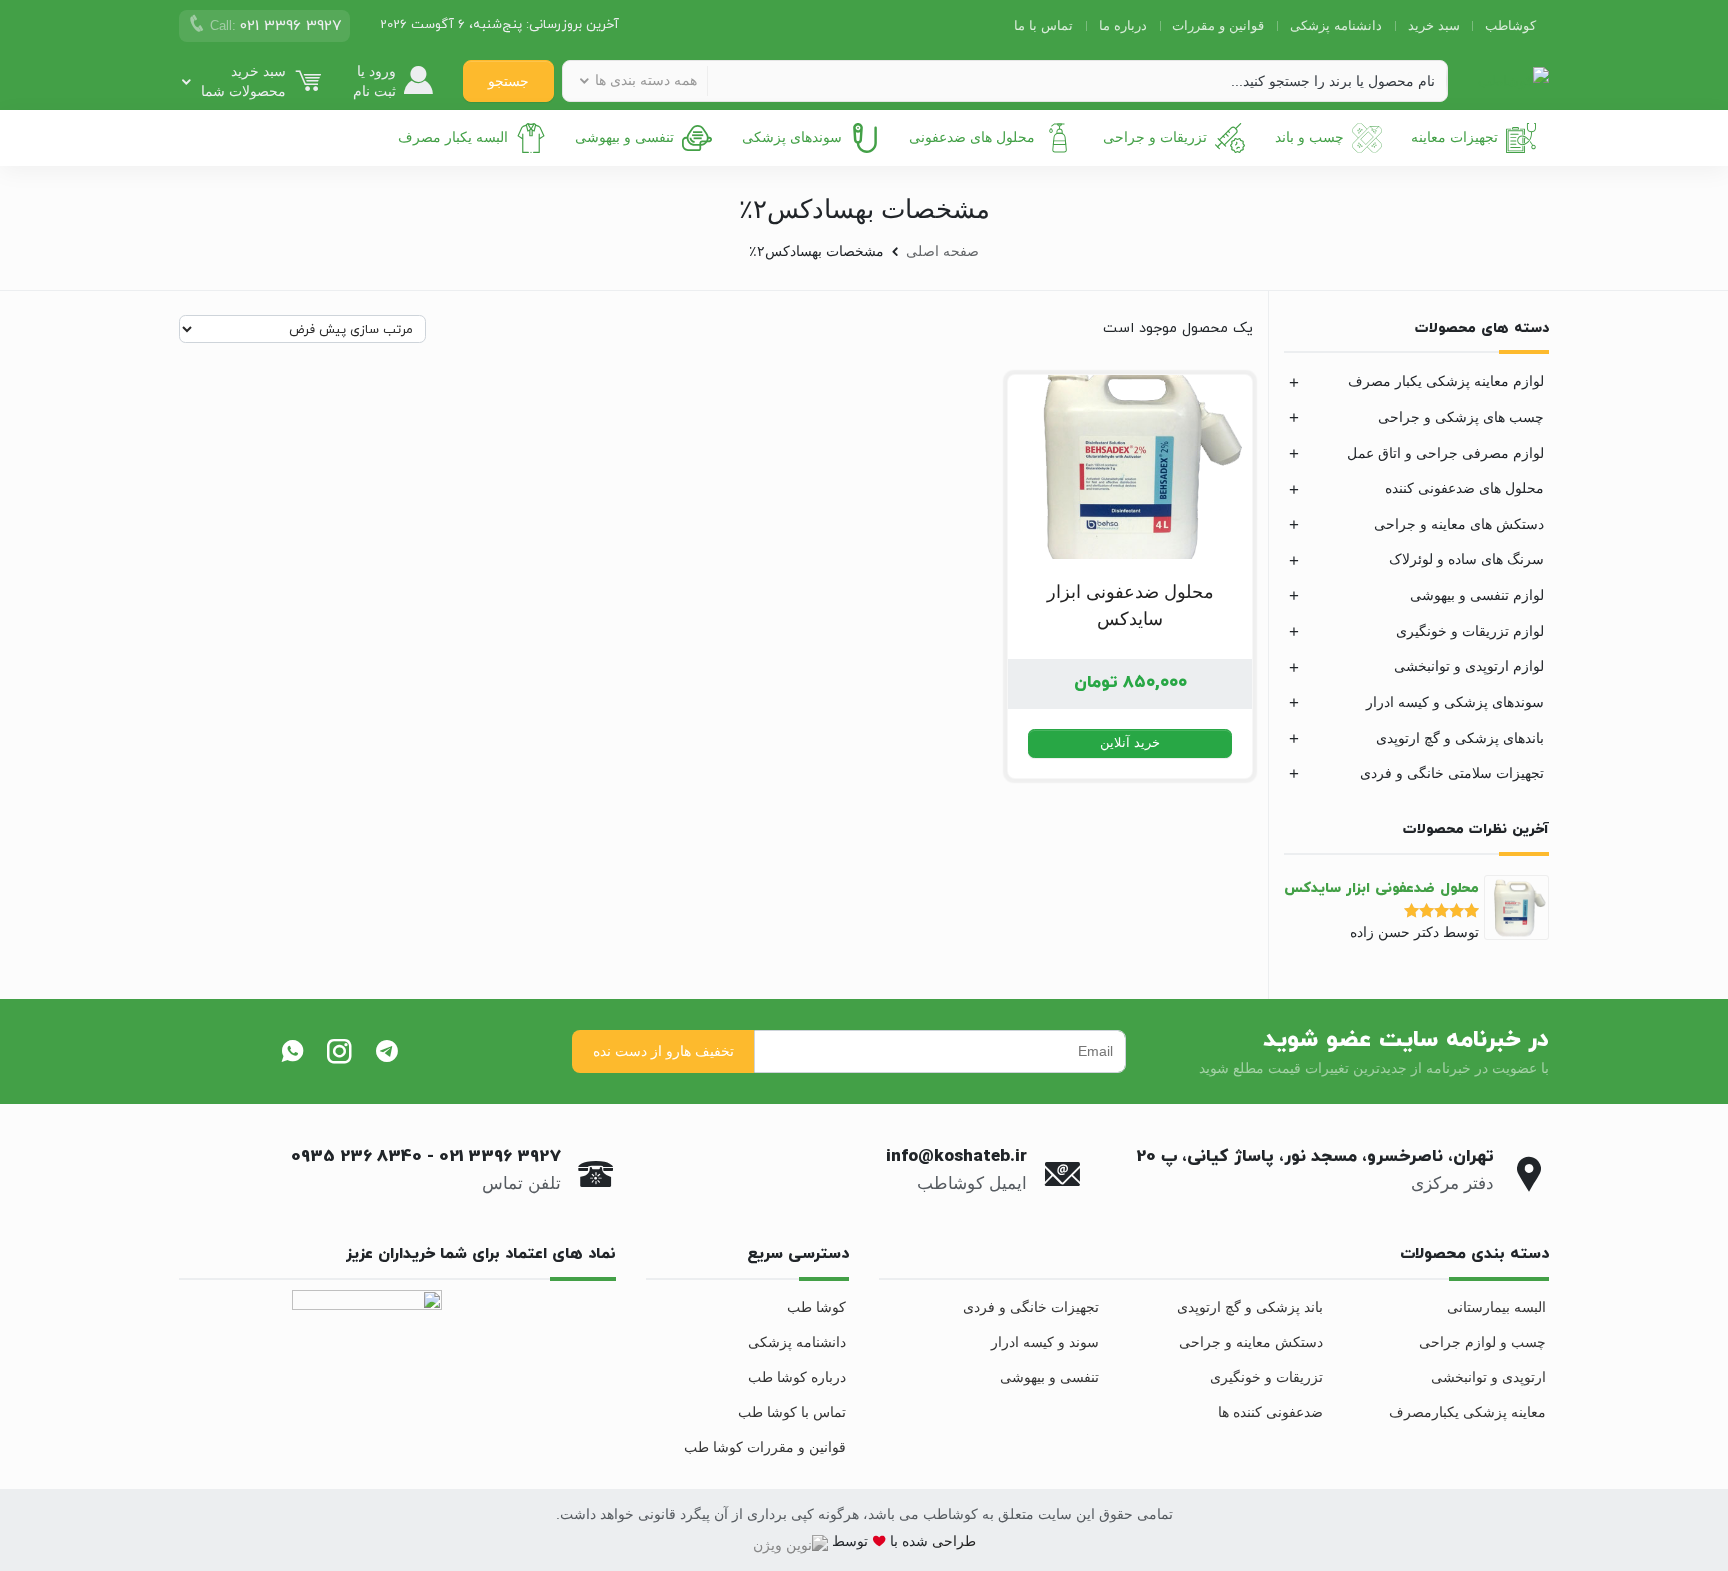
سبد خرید (1434, 25)
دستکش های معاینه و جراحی (1459, 524)
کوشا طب (816, 1307)
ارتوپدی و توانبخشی (1488, 1377)
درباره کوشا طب (797, 1377)
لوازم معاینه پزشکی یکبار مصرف (1446, 381)
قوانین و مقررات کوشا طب (765, 1447)
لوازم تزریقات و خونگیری (1470, 631)
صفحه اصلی (942, 251)
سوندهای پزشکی (792, 137)
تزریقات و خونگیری (1266, 1377)
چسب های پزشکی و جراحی (1461, 417)
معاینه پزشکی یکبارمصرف (1467, 1412)
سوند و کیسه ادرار (1045, 1342)
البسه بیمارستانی (1496, 1307)
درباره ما (1123, 25)
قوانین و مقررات (1218, 25)
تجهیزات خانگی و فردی (1031, 1307)
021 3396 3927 (500, 1157)
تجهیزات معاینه (1454, 137)
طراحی (952, 1541)
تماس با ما (1043, 25)
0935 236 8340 (356, 1157)
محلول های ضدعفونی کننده (1464, 488)
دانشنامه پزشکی (1336, 25)
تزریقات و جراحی (1155, 137)
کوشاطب (1510, 25)
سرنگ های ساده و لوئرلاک (1466, 559)
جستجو (508, 81)
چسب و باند (1309, 137)
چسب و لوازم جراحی (1482, 1342)
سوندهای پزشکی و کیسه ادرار (1455, 702)
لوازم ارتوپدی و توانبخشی (1469, 666)
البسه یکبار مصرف (453, 137)
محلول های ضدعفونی (972, 137)
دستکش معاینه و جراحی (1251, 1342)
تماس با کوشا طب (792, 1412)
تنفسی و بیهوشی (624, 137)
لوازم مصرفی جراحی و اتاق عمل (1445, 453)
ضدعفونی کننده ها (1270, 1412)
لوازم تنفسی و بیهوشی (1477, 595)
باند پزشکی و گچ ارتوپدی (1250, 1307)
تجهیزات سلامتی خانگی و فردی (1452, 773)
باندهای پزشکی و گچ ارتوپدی (1460, 738)
